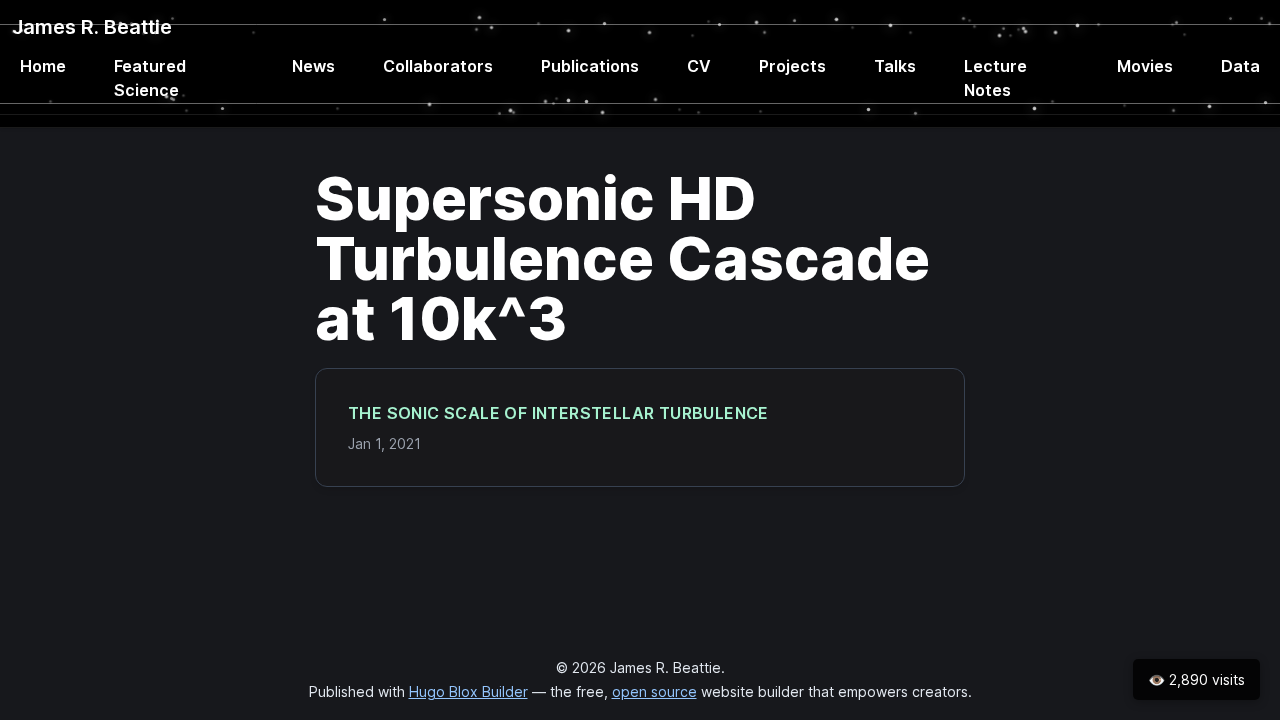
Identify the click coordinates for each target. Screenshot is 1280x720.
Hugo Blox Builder (468, 691)
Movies (1145, 66)
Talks (895, 66)
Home (43, 66)
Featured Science (150, 78)
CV (699, 66)
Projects (792, 66)
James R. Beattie (92, 27)
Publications (590, 66)
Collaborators (438, 66)
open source (654, 691)
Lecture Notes (995, 78)
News (313, 66)
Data (1240, 66)
